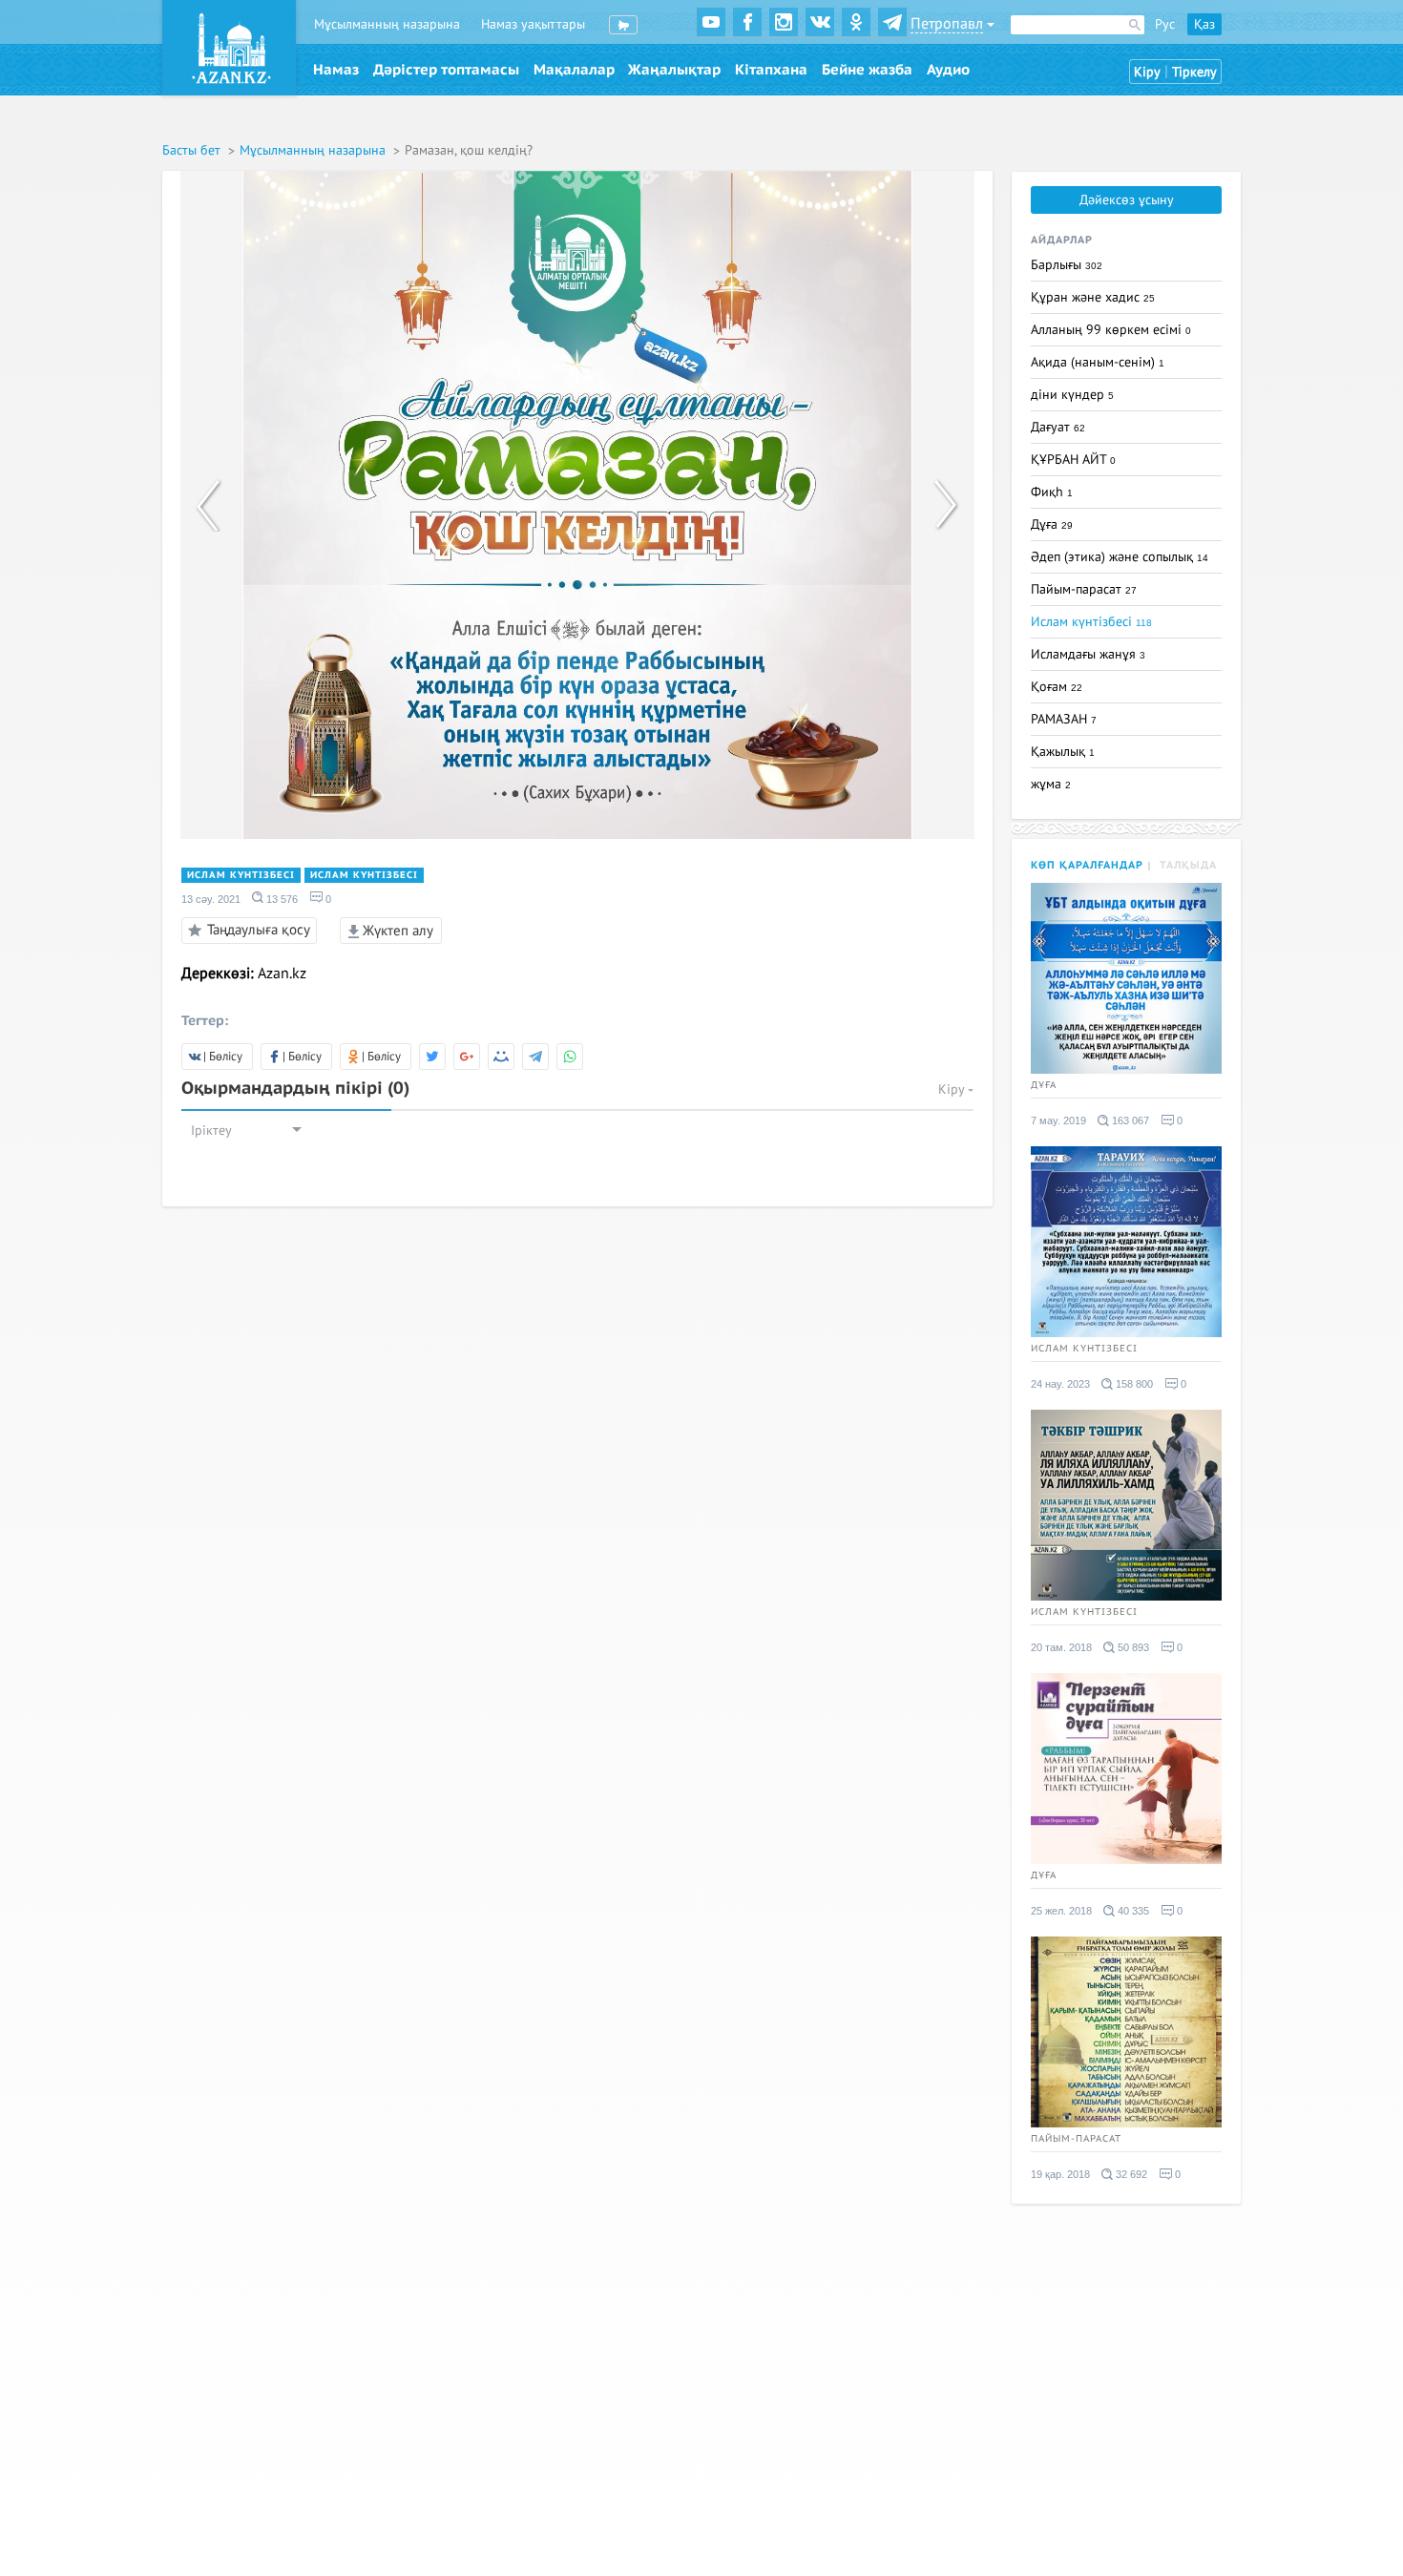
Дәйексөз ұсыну (1127, 200)
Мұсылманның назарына (387, 24)
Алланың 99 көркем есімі (1111, 330)
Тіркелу (1194, 72)
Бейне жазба (867, 70)
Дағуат (1058, 427)
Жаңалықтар (674, 70)
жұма (1051, 784)
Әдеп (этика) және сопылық (1120, 557)
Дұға (1052, 524)
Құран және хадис (1093, 297)
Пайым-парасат (1084, 589)
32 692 (1130, 2174)
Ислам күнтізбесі (241, 875)
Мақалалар (574, 70)
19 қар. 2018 (1060, 2174)
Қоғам (1057, 687)
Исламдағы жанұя (1088, 654)
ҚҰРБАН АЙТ (1073, 460)
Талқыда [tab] (1188, 865)
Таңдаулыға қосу (259, 929)
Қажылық (1063, 752)
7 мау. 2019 (1058, 1120)
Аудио (948, 70)
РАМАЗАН (1064, 719)
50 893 (1132, 1647)
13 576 (281, 899)
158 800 (1133, 1384)
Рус (1165, 24)
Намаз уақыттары (533, 24)
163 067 (1129, 1120)
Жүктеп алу (396, 931)
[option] (577, 505)
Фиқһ (1052, 492)
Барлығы (1067, 265)
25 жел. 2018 (1061, 1911)
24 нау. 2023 (1060, 1384)
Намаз (336, 70)
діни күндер (1072, 395)
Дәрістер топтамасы (446, 70)
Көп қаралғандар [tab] (1087, 865)
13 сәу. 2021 (211, 899)
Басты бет (193, 150)
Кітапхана (771, 70)
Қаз (1204, 24)
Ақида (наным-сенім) (1098, 362)
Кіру (1147, 72)
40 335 (1132, 1911)
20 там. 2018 (1061, 1647)
